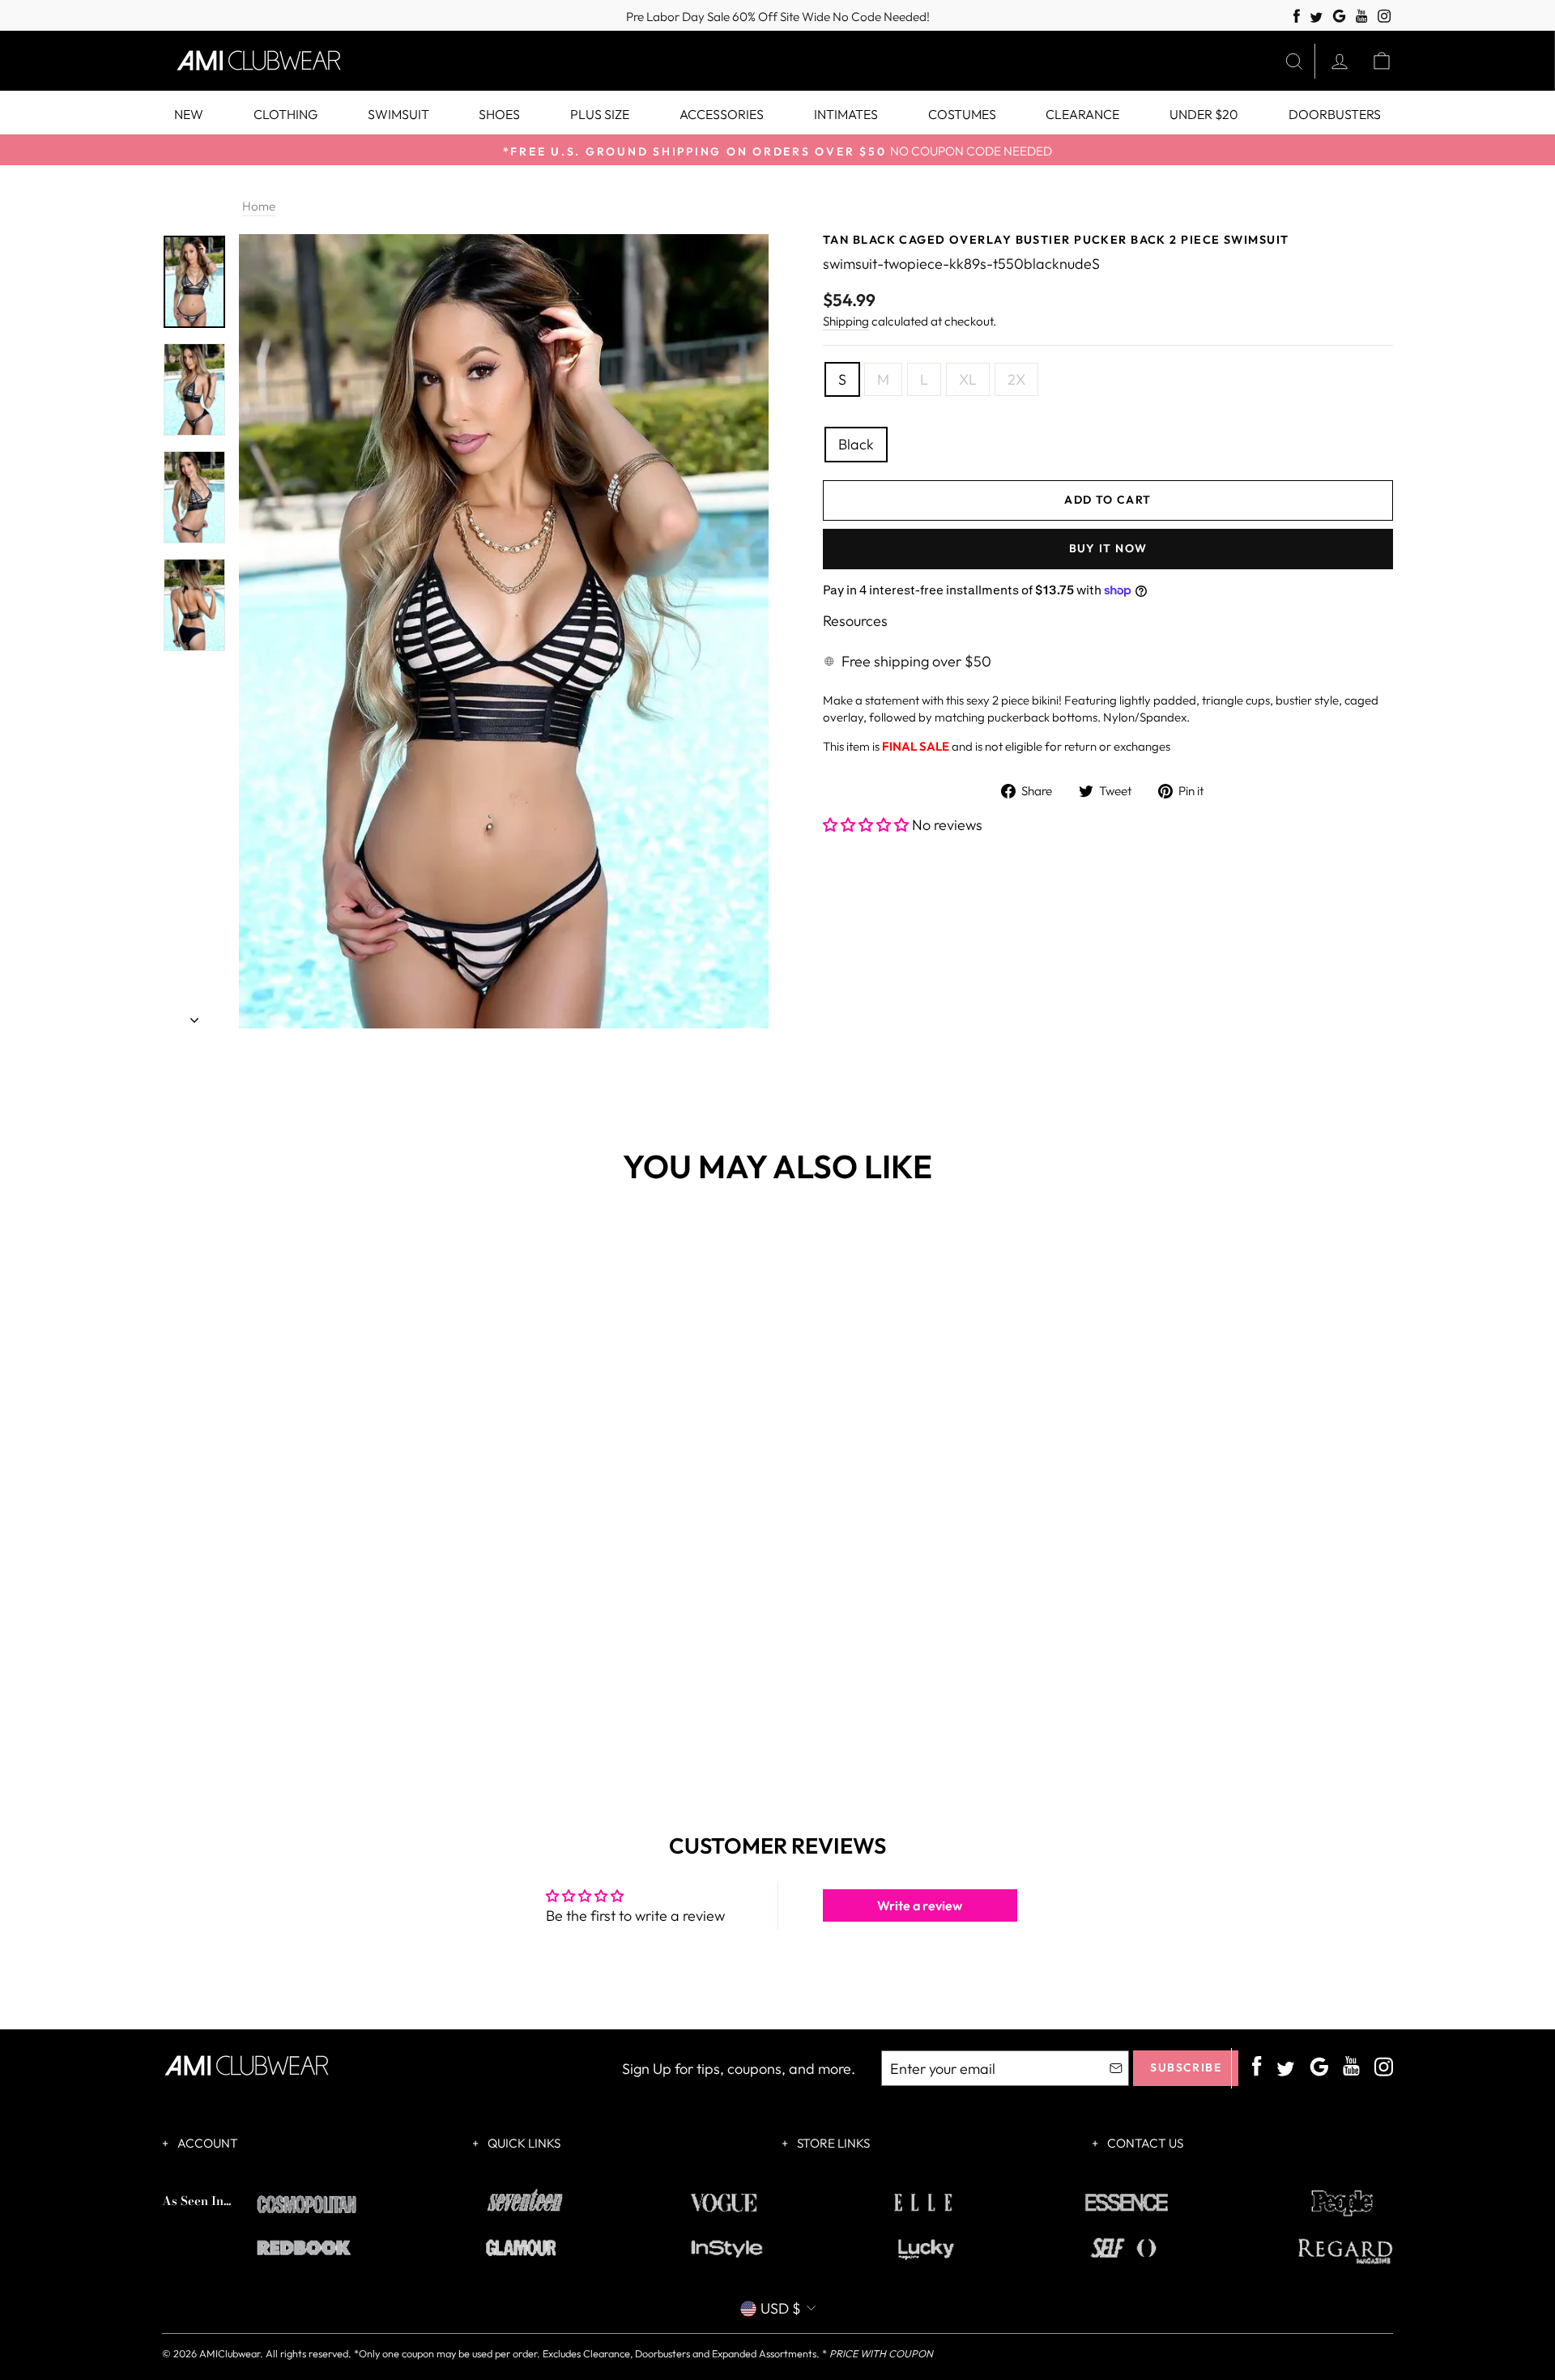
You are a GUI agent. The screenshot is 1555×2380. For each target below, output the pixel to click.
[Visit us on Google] (1339, 17)
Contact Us (1144, 2143)
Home (259, 206)
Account (207, 2143)
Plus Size (600, 114)
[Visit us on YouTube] (1362, 17)
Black (856, 444)
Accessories (722, 114)
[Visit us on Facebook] (1297, 17)
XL (968, 379)
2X (1016, 379)
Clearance (1082, 114)
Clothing (285, 114)
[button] (867, 825)
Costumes (962, 114)
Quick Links (523, 2143)
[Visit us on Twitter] (1316, 18)
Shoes (499, 114)
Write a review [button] (920, 1905)
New (189, 114)
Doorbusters (1335, 114)
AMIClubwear (230, 2353)
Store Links (832, 2143)
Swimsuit (398, 114)
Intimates (846, 114)
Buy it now (1108, 548)
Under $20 (1204, 114)
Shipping (846, 321)
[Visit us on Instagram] (1385, 17)
